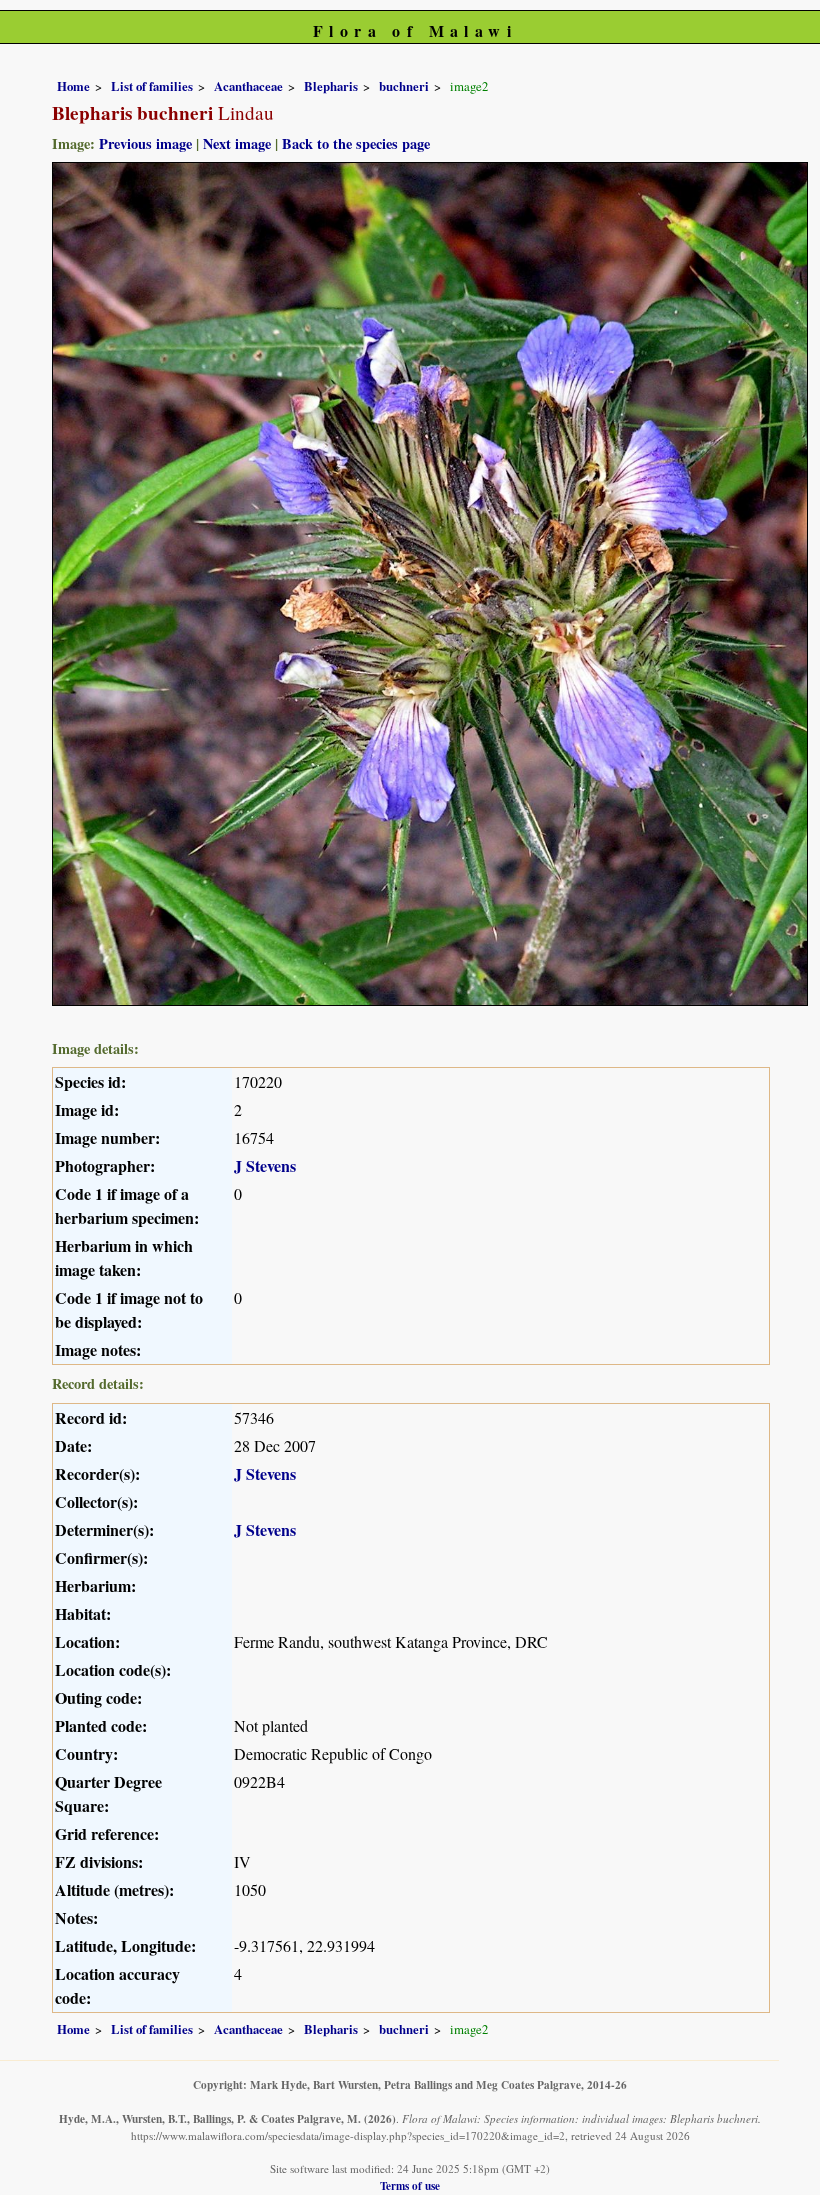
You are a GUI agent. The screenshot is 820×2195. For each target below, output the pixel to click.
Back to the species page (356, 143)
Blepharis (331, 86)
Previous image (145, 143)
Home (73, 86)
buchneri (404, 86)
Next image (237, 143)
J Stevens (265, 1165)
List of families (152, 86)
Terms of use (410, 2185)
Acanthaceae (248, 86)
